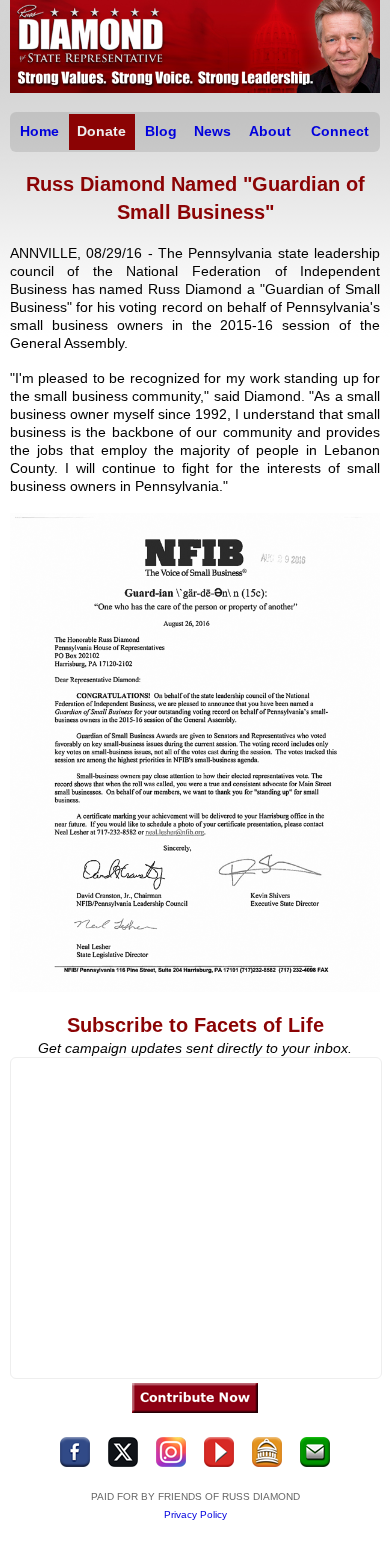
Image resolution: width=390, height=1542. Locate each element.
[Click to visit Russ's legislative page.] (267, 1463)
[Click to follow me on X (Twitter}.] (123, 1463)
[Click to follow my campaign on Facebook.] (75, 1463)
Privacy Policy (195, 1514)
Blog (161, 131)
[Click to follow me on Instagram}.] (171, 1463)
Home (39, 131)
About (270, 131)
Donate (101, 131)
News (212, 131)
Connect (340, 131)
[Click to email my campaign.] (315, 1463)
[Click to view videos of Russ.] (219, 1463)
